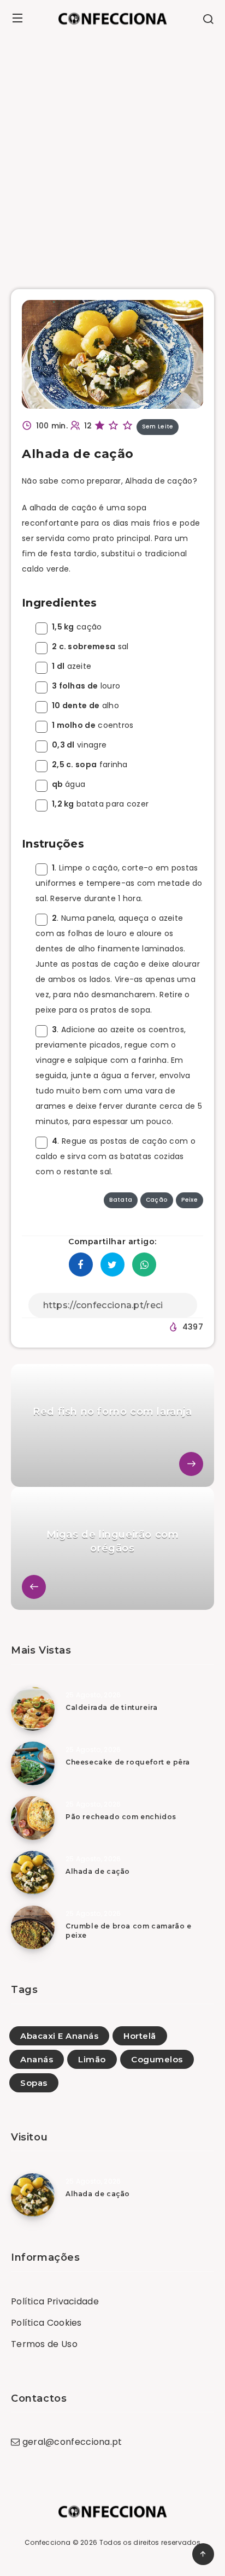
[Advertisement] (112, 155)
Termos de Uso (44, 2344)
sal (90, 646)
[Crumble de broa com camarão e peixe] (33, 1927)
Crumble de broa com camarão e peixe (128, 1931)
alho (85, 705)
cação (77, 627)
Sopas (34, 2083)
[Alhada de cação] (33, 1873)
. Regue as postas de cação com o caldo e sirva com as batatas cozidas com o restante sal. (116, 1156)
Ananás (37, 2059)
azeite (72, 666)
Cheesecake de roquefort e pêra (128, 1762)
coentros (93, 725)
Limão (92, 2059)
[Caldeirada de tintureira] (33, 1709)
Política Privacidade (55, 2301)
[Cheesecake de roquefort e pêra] (33, 1763)
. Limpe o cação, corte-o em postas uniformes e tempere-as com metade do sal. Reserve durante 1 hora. (119, 883)
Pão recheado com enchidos (121, 1817)
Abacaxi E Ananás (59, 2036)
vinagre (79, 745)
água (69, 784)
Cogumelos (157, 2059)
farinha (90, 764)
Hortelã (140, 2036)
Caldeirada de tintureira (111, 1707)
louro (86, 686)
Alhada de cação (98, 1871)
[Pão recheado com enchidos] (33, 1818)
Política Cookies (46, 2323)
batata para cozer (100, 804)
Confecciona (48, 2542)
